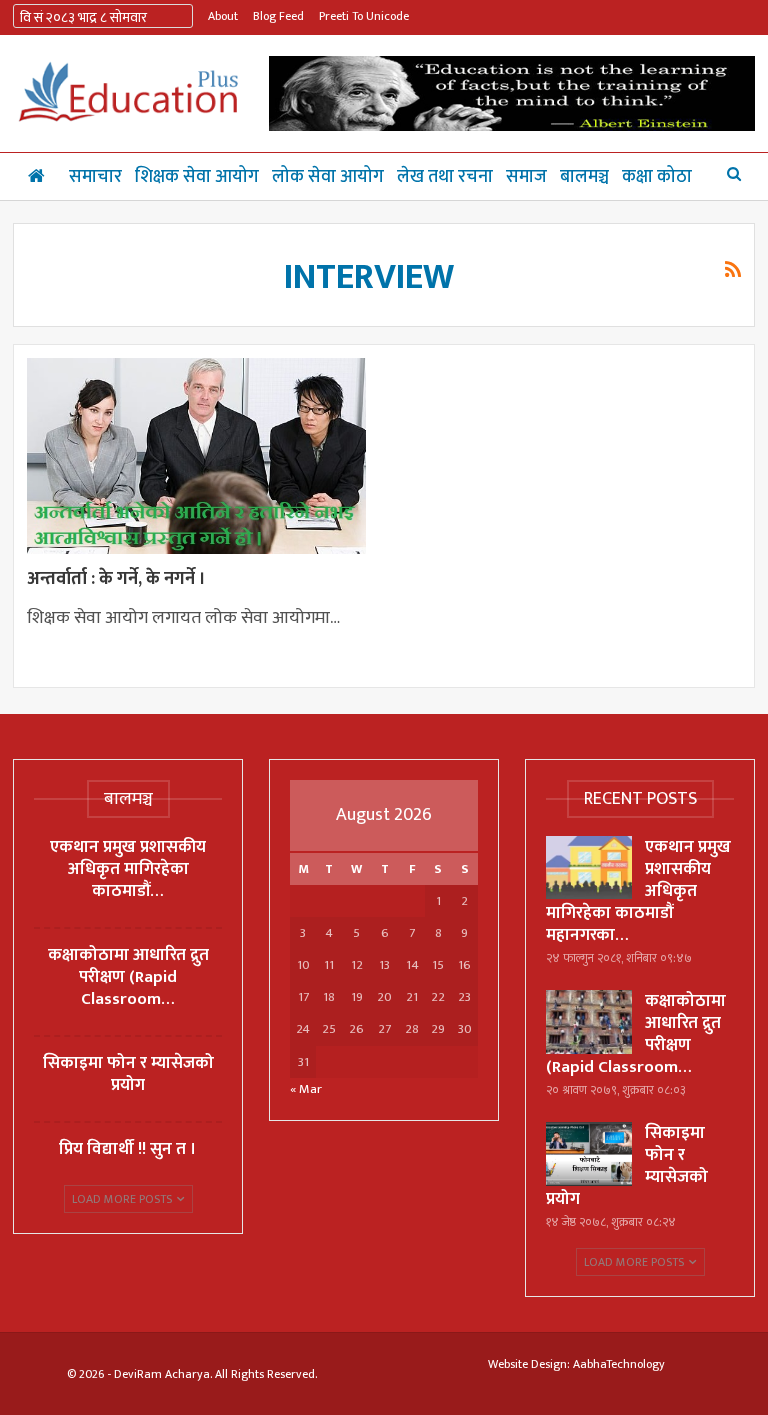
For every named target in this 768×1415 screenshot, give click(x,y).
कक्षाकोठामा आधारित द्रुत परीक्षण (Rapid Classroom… (128, 977)
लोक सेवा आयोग (328, 177)
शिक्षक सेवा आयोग (197, 177)
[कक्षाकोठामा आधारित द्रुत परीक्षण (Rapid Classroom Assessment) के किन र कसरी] (589, 1022)
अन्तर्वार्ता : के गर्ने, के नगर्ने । (116, 579)
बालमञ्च (584, 177)
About (223, 16)
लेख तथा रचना (445, 177)
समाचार (95, 177)
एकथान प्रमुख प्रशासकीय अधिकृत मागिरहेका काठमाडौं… (128, 869)
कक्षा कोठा (657, 177)
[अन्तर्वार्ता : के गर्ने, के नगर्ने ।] (196, 456)
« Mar (306, 1089)
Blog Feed (278, 16)
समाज (526, 177)
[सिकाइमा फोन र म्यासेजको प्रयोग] (589, 1154)
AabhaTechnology (619, 1364)
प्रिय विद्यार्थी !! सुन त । (128, 1149)
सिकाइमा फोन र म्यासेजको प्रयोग (128, 1074)
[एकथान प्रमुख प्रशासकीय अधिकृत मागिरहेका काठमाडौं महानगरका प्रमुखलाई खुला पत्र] (589, 868)
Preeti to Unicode (364, 16)
